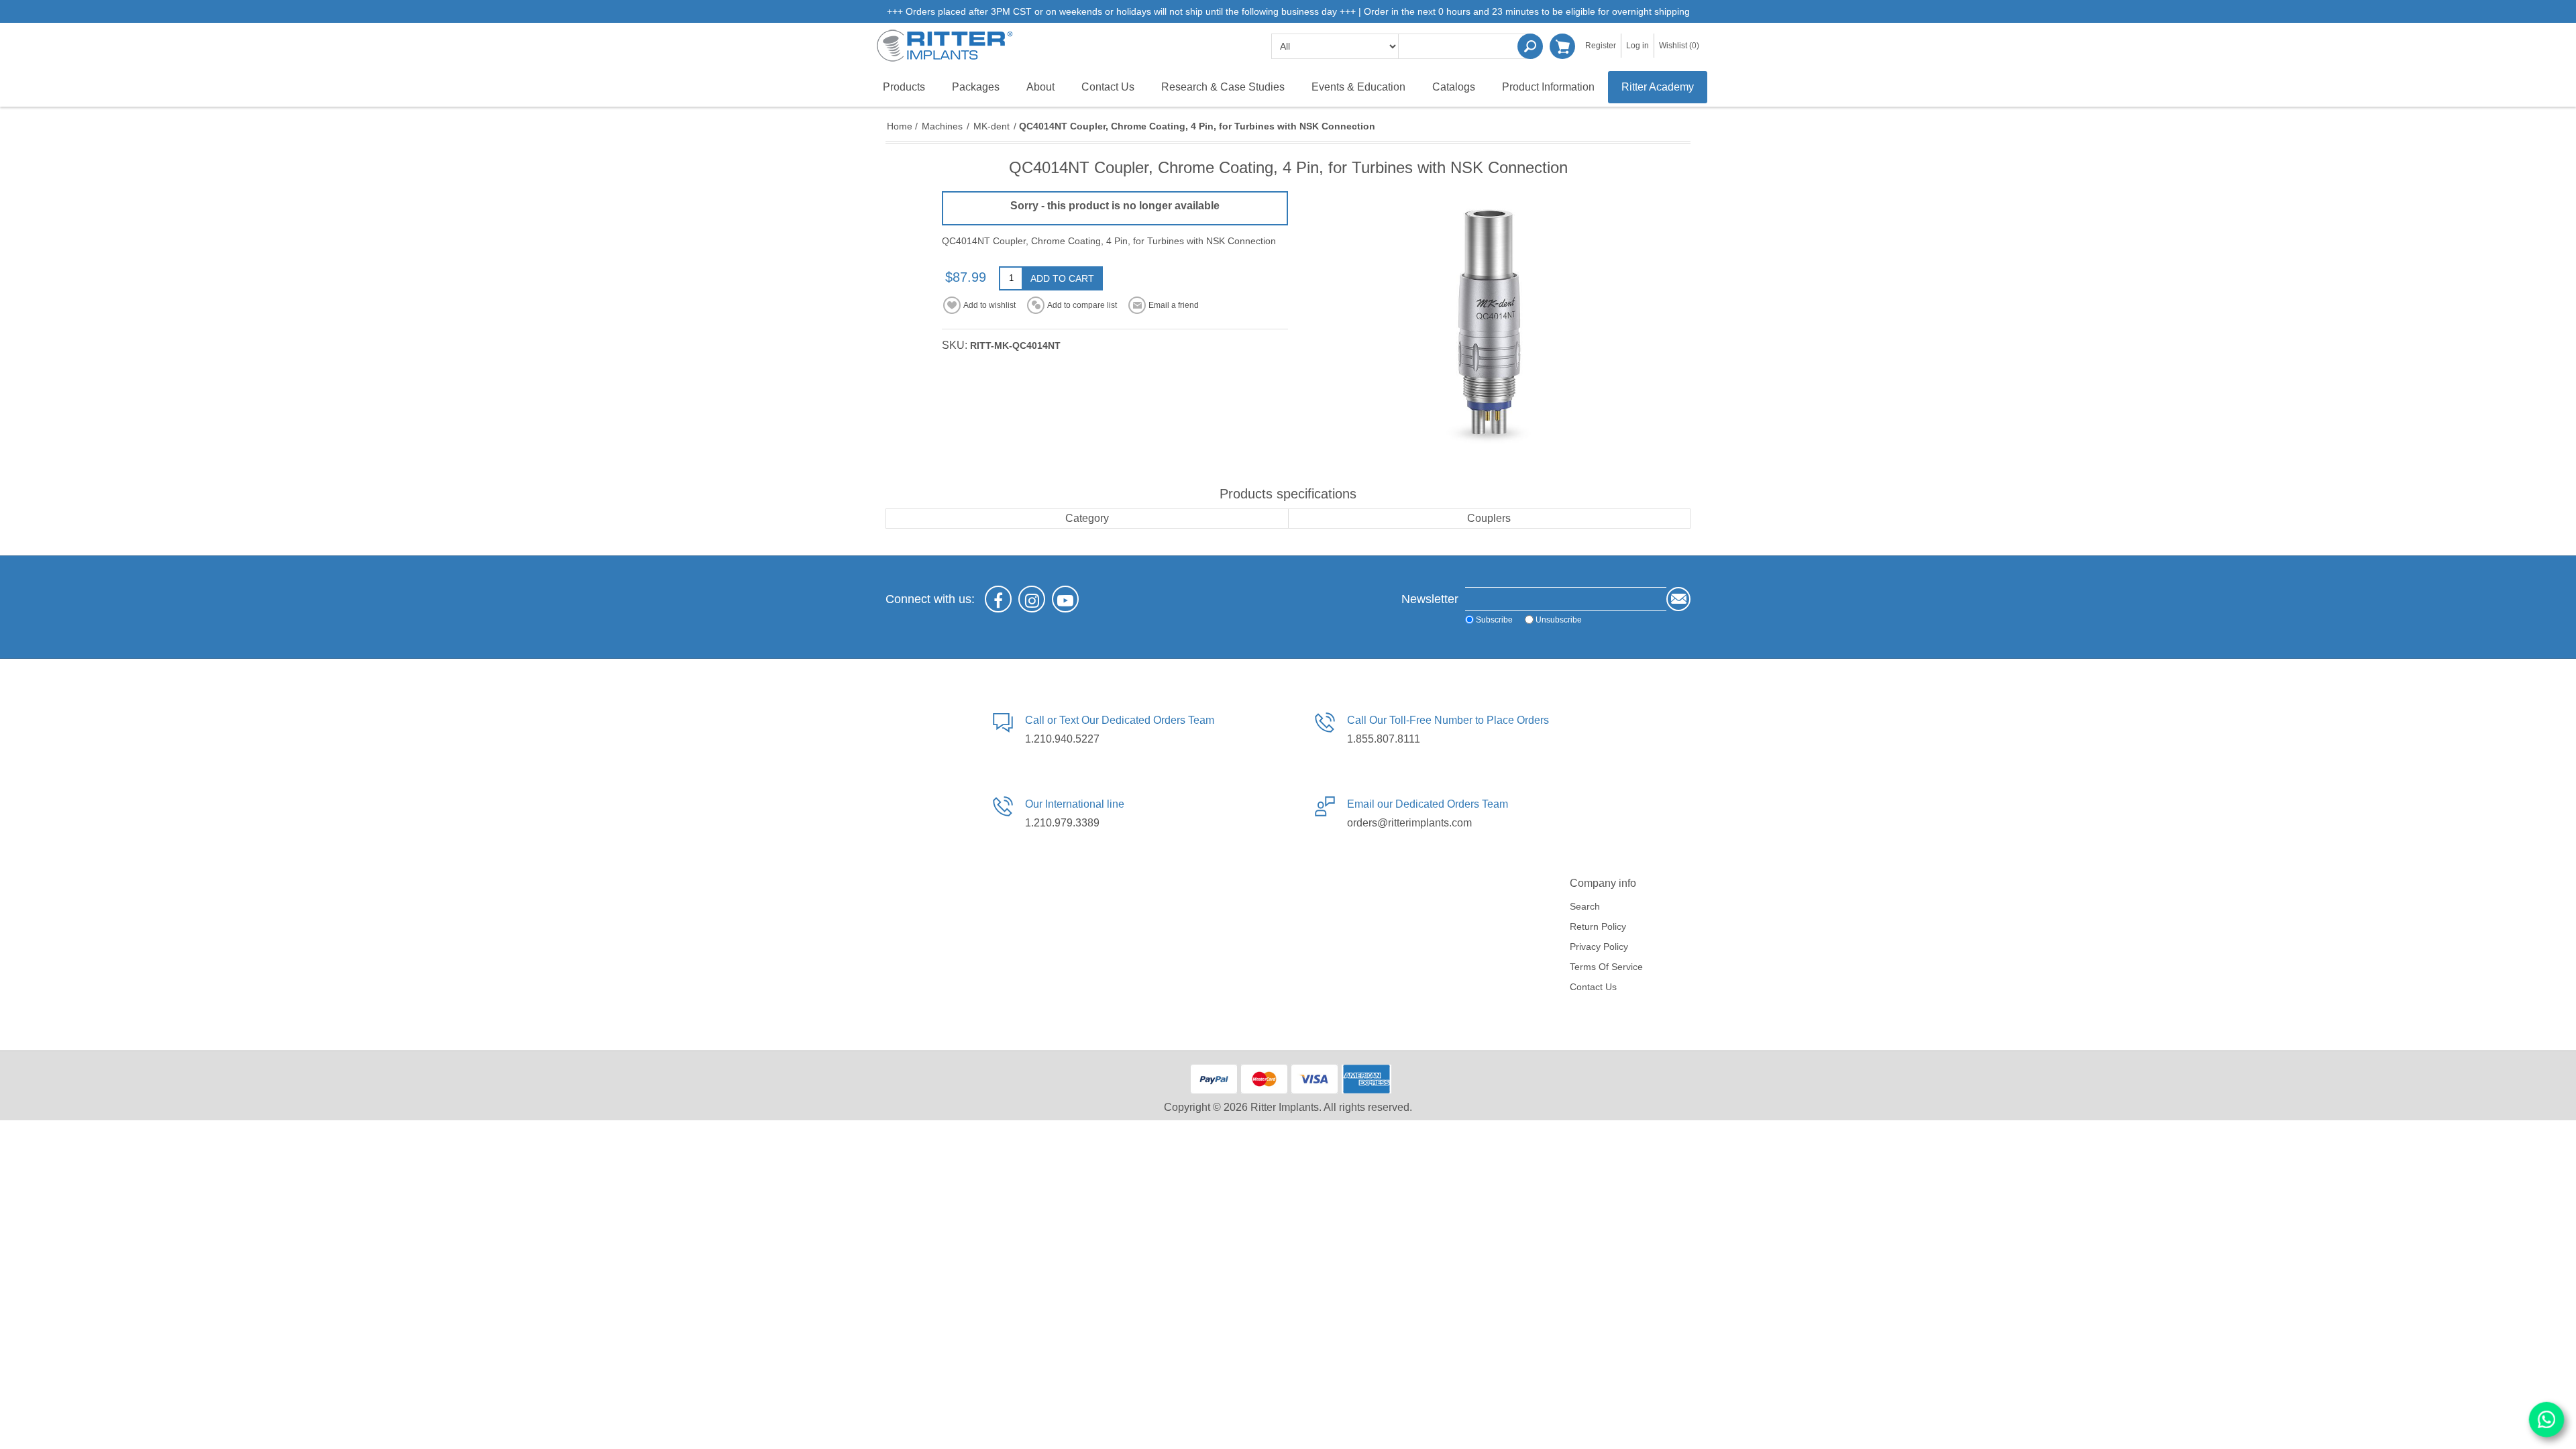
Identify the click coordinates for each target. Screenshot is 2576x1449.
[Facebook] (998, 599)
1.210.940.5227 (1062, 739)
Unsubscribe (1559, 620)
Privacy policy (1599, 947)
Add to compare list (1082, 305)
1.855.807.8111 (1384, 739)
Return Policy (1598, 926)
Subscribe (1494, 620)
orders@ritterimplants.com (1409, 823)
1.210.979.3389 (1062, 823)
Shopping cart (1562, 46)
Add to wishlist (989, 305)
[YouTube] (1065, 599)
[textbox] (1466, 46)
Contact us (1593, 987)
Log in (1638, 46)
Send (1678, 599)
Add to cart (1062, 278)
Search (1530, 46)
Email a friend (1174, 305)
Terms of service (1606, 967)
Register (1601, 46)
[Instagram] (1032, 599)
